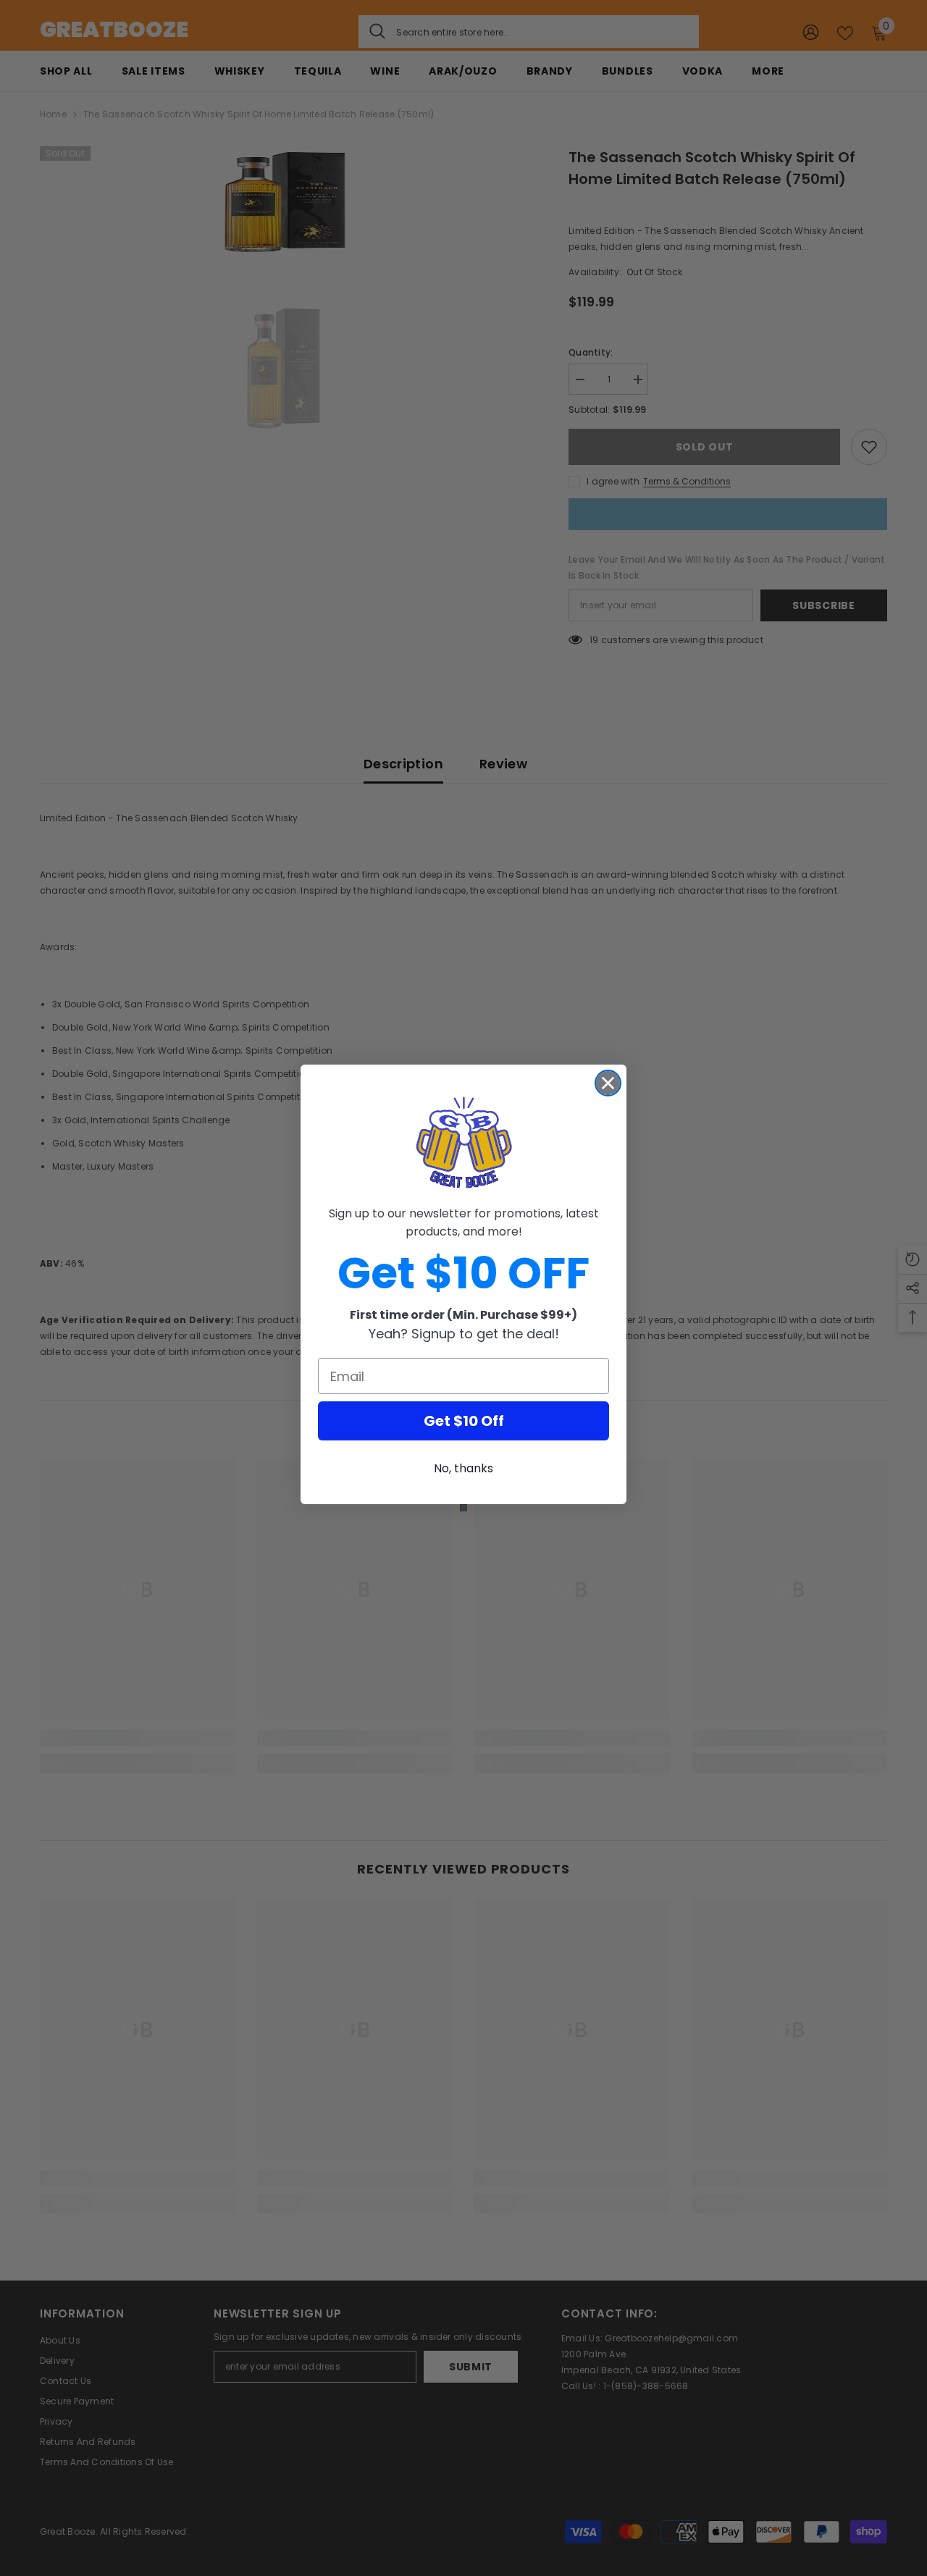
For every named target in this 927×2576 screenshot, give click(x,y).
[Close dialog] (608, 1083)
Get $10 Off (464, 1421)
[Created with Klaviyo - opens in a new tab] (463, 1508)
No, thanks (463, 1468)
